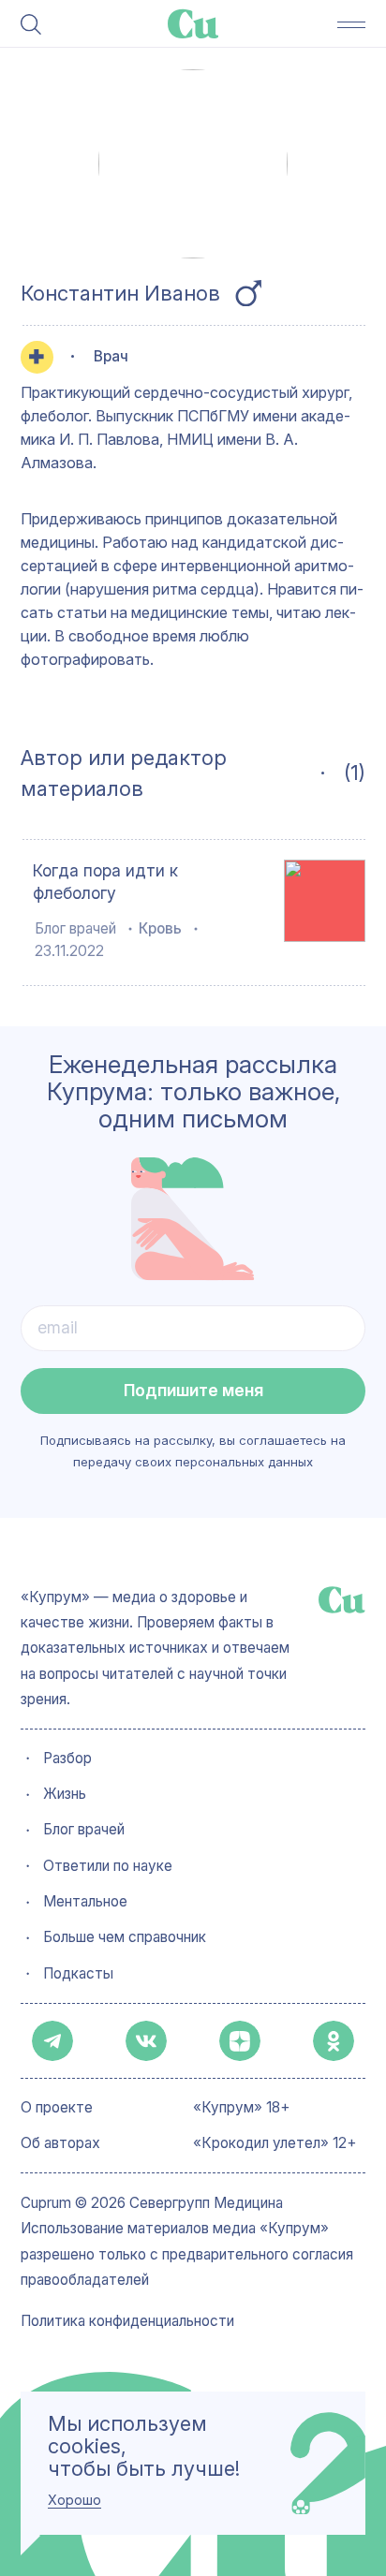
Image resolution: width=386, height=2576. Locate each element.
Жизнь (65, 1794)
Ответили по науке (108, 1866)
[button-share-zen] (240, 2041)
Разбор (67, 1759)
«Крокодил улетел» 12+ (275, 2143)
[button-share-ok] (334, 2041)
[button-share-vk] (146, 2041)
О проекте (57, 2108)
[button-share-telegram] (52, 2041)
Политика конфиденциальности (127, 2321)
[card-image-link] (325, 901)
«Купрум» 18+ (242, 2108)
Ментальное (85, 1902)
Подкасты (78, 1974)
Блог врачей (75, 928)
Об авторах (60, 2143)
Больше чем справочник (125, 1937)
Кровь (160, 928)
